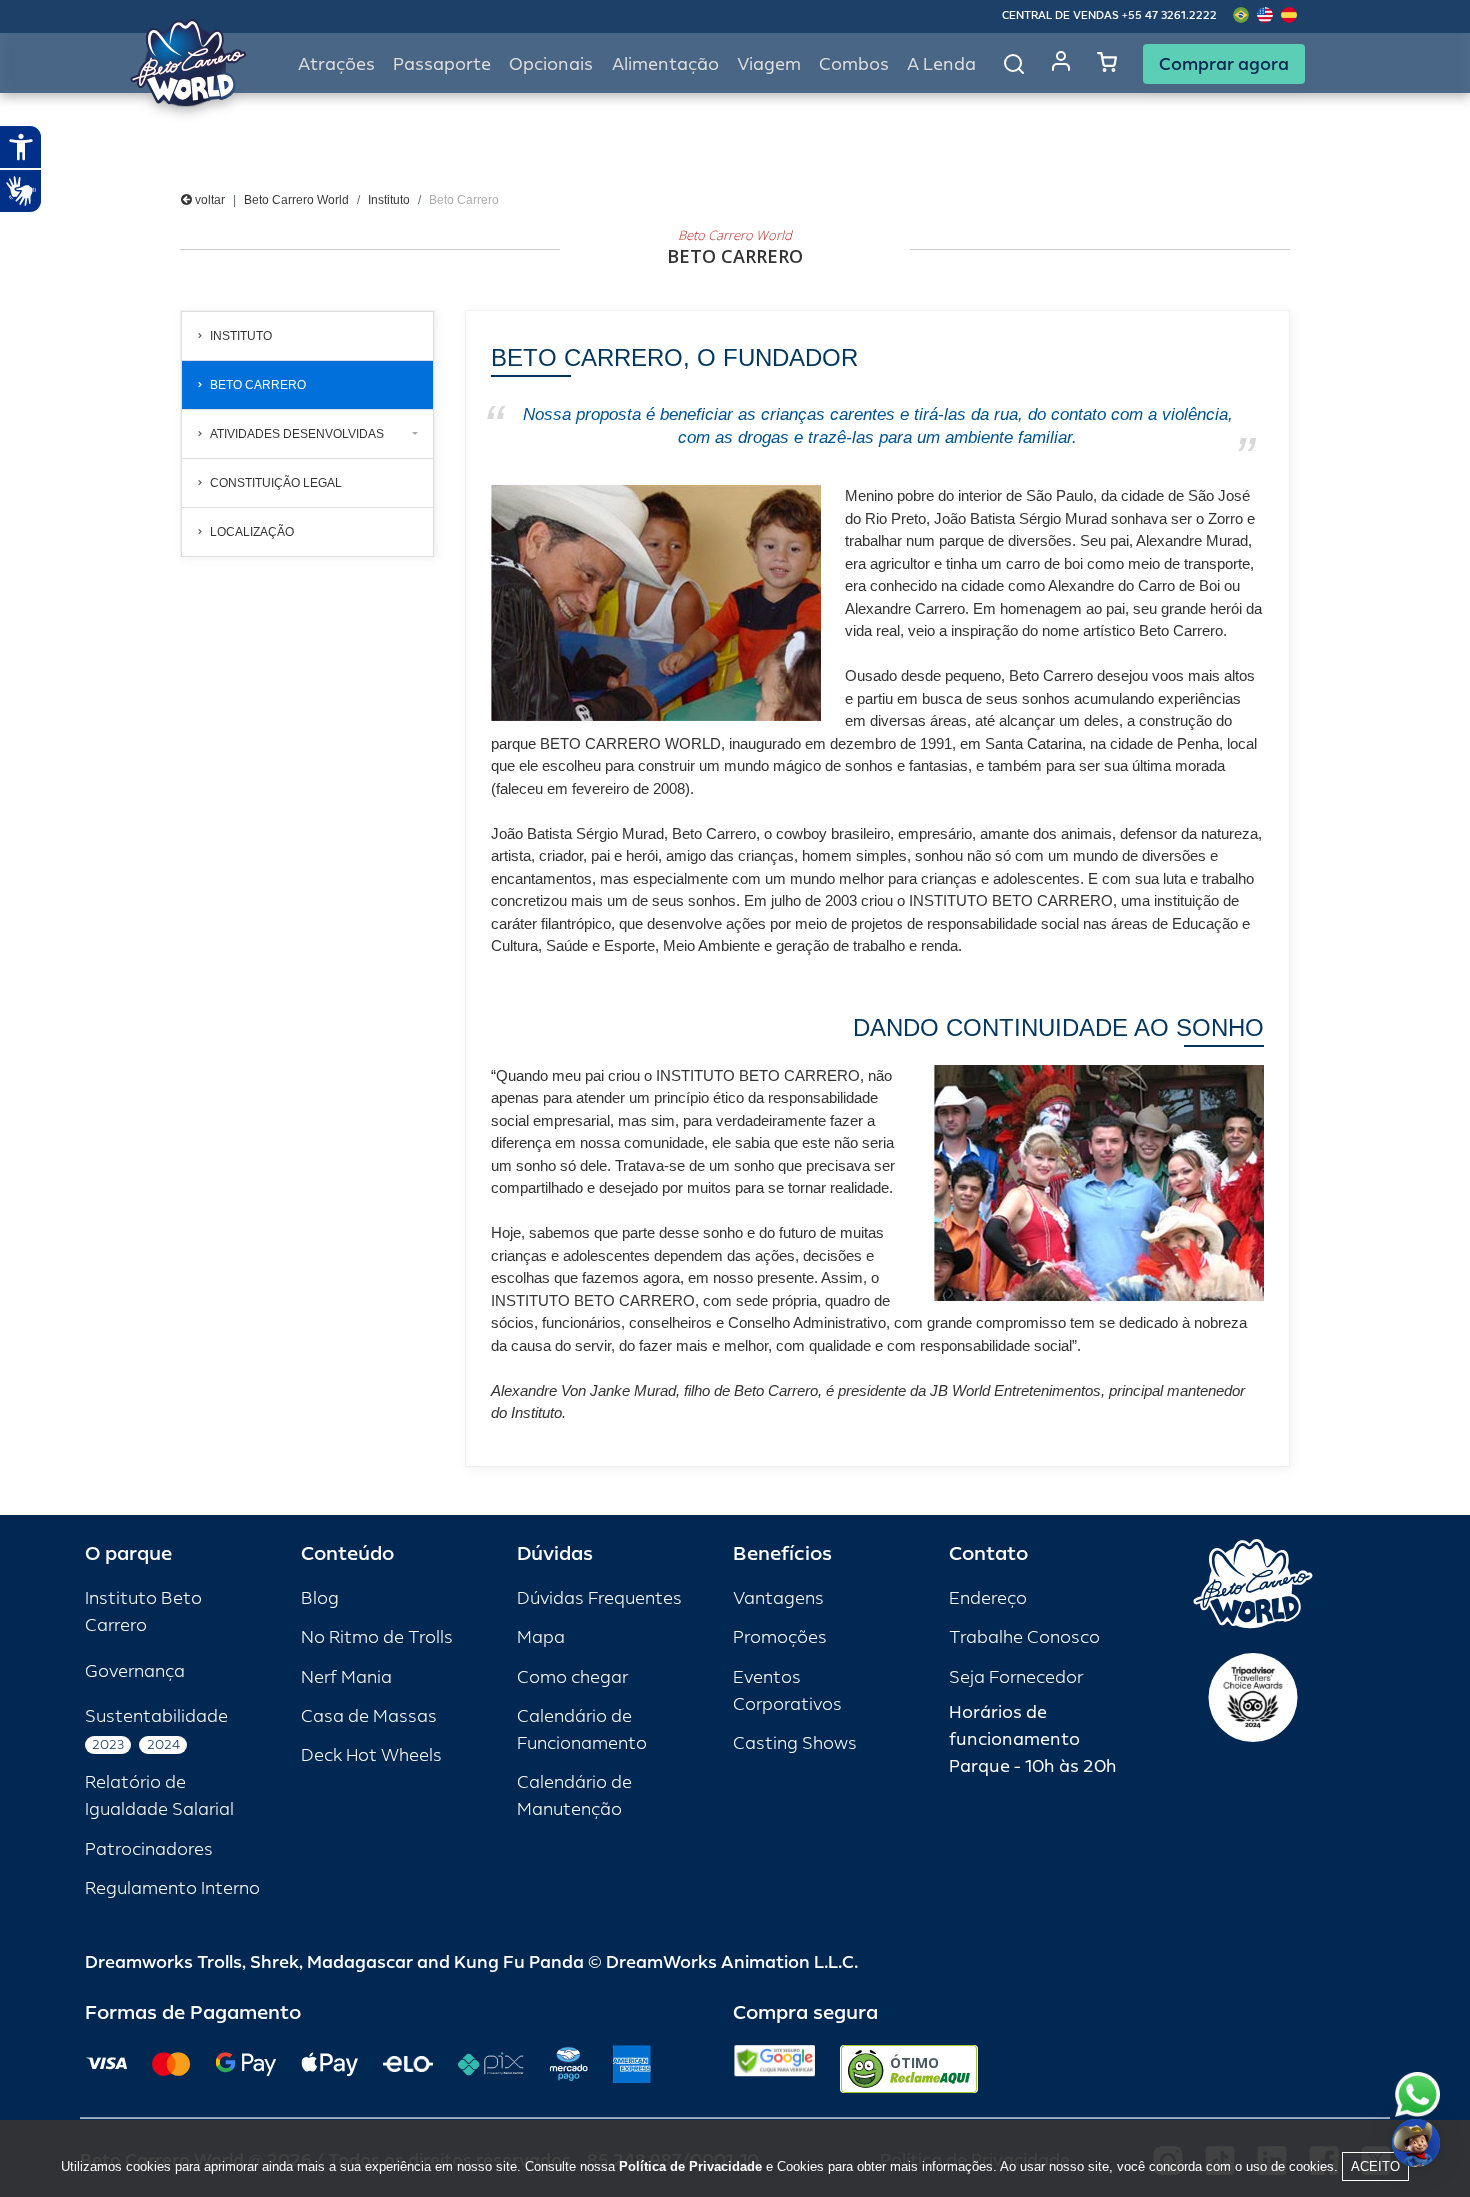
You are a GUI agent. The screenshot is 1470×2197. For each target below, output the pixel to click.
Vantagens (778, 1598)
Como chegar (572, 1677)
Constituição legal (276, 483)
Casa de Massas (369, 1716)
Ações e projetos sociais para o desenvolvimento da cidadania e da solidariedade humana (310, 731)
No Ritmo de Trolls (377, 1637)
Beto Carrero (258, 385)
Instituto (389, 200)
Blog (320, 1598)
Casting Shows (795, 1743)
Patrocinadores (149, 1849)
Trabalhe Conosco (1024, 1637)
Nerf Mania (346, 1677)
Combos (854, 64)
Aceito (1375, 2166)
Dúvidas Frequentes (599, 1598)
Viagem (769, 64)
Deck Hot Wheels (371, 1755)
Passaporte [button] (442, 64)
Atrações (336, 64)
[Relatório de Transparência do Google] (774, 2069)
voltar (208, 200)
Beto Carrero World (296, 200)
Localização (252, 532)
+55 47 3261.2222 (1169, 15)
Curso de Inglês (267, 659)
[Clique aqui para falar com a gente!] (1417, 2094)
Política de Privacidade (690, 2166)
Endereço (988, 1598)
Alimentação (665, 64)
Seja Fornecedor (1016, 1677)
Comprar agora (1224, 64)
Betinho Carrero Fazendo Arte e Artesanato (300, 603)
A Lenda (941, 64)
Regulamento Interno (172, 1888)
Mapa (541, 1637)
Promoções (780, 1637)
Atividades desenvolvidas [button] (297, 434)
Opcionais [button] (551, 64)
